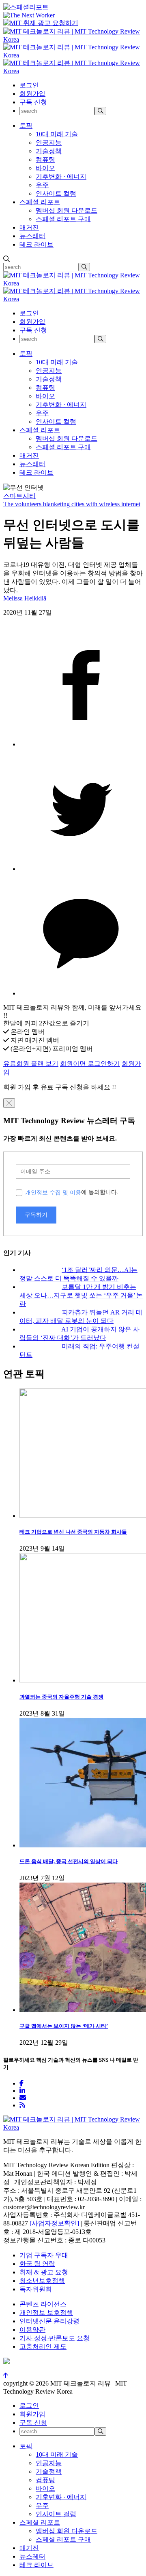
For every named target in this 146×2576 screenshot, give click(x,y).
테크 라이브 (36, 244)
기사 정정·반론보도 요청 (55, 2338)
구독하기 (36, 1215)
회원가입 (32, 94)
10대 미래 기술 (57, 134)
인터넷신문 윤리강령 (49, 2321)
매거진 (29, 227)
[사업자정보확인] (54, 2223)
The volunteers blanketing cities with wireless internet (72, 504)
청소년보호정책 (42, 2281)
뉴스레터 (32, 236)
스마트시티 (19, 496)
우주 (42, 185)
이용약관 (32, 2330)
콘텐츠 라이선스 (43, 2304)
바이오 (45, 168)
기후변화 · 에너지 (61, 176)
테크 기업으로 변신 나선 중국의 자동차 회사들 (73, 1532)
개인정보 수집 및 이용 (53, 1192)
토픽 (26, 126)
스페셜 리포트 (40, 202)
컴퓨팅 (45, 160)
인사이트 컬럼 (56, 193)
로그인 (29, 85)
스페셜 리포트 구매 (63, 219)
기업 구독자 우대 (44, 2255)
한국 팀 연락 (37, 2264)
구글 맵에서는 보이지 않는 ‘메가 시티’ (64, 2026)
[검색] (100, 111)
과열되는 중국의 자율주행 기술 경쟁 (61, 1697)
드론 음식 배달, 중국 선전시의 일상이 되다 (69, 1861)
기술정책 (49, 151)
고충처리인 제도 (43, 2347)
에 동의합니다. (72, 1192)
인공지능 (49, 143)
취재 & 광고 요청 (44, 2272)
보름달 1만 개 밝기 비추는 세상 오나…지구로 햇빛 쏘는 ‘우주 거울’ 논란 (81, 1295)
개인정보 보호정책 (46, 2313)
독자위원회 (36, 2289)
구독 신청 (33, 102)
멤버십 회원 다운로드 (67, 210)
